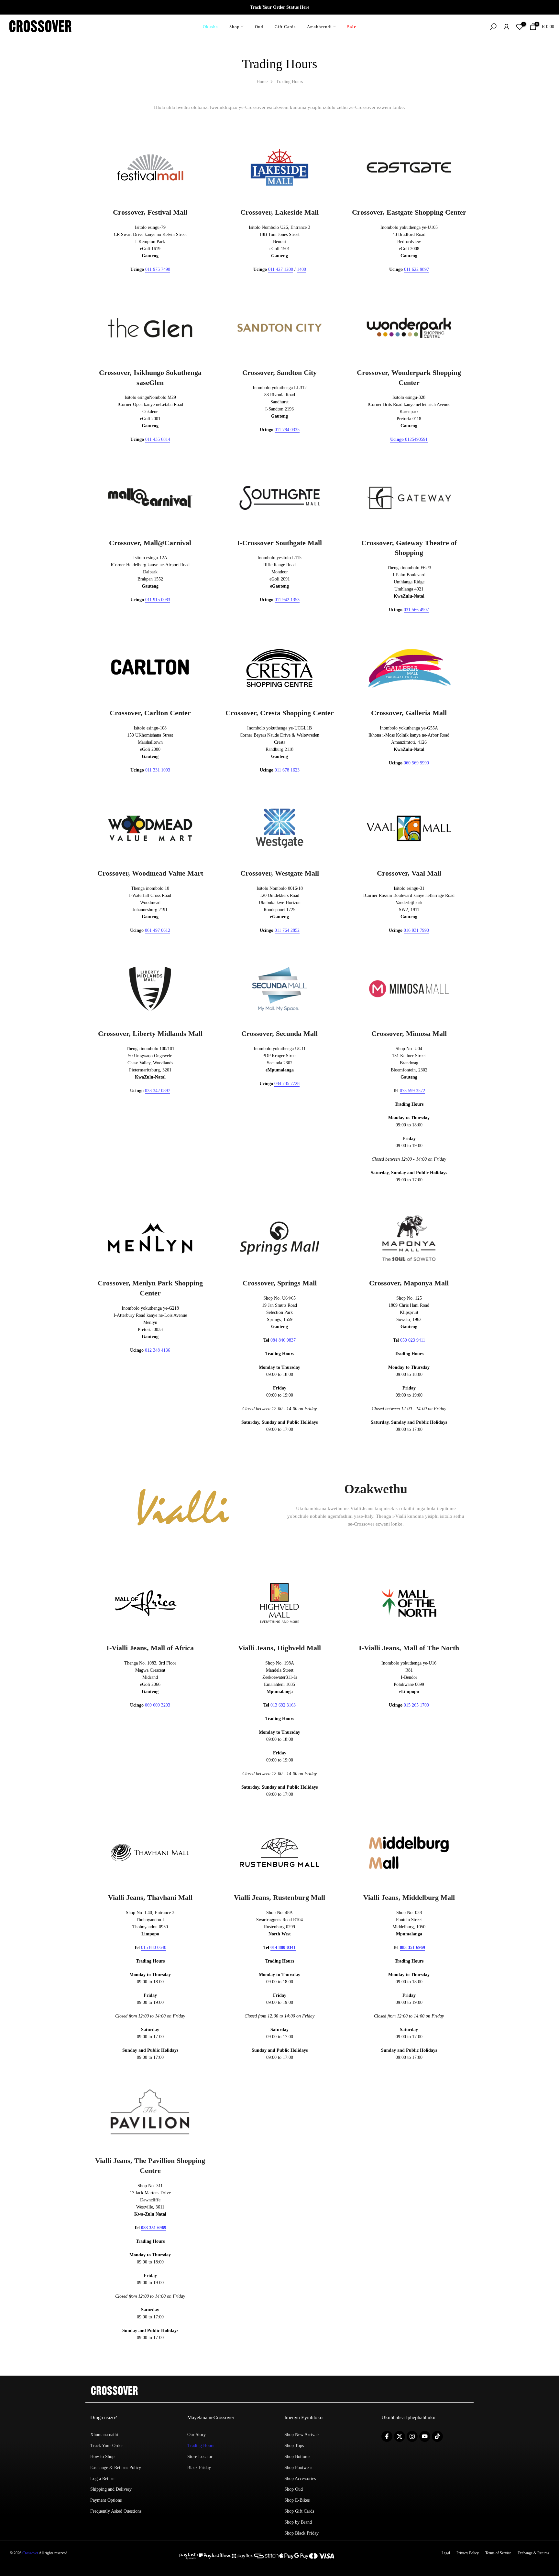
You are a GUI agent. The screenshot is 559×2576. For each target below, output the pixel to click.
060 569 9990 (416, 763)
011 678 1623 (287, 770)
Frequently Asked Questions (116, 2511)
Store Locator (200, 2457)
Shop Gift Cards (299, 2511)
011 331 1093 (158, 770)
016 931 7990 (416, 930)
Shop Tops (294, 2446)
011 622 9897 (417, 269)
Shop (235, 27)
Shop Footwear (298, 2468)
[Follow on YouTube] (425, 2436)
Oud (259, 27)
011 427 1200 (281, 269)
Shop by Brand (298, 2522)
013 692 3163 (283, 1705)
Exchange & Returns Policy (116, 2468)
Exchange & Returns (533, 2553)
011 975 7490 (158, 269)
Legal (446, 2553)
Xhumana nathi (104, 2435)
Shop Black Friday (301, 2533)
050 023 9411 (413, 1340)
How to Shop (102, 2457)
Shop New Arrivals (302, 2435)
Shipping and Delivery (111, 2489)
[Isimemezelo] (279, 7)
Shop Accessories (300, 2479)
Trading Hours (201, 2446)
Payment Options (106, 2500)
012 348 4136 (158, 1350)
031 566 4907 (416, 610)
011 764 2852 (287, 930)
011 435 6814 (158, 439)
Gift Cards (285, 27)
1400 (301, 269)
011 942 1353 (287, 600)
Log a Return (102, 2479)
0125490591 (409, 439)
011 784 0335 (287, 430)
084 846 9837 (283, 1340)
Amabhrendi (319, 27)
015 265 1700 (416, 1705)
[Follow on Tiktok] (437, 2436)
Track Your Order (107, 2446)
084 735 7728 (287, 1084)
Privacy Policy (468, 2553)
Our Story (197, 2435)
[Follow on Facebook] (387, 2436)
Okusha (210, 27)
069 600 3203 (158, 1705)
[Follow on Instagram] (412, 2436)
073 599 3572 (412, 1091)
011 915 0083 (158, 600)
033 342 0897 (158, 1091)
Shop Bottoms (297, 2457)
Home (262, 82)
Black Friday (199, 2468)
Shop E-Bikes (297, 2500)
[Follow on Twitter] (400, 2436)
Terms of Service (498, 2553)
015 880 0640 (154, 1948)
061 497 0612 (158, 930)
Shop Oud (294, 2489)
